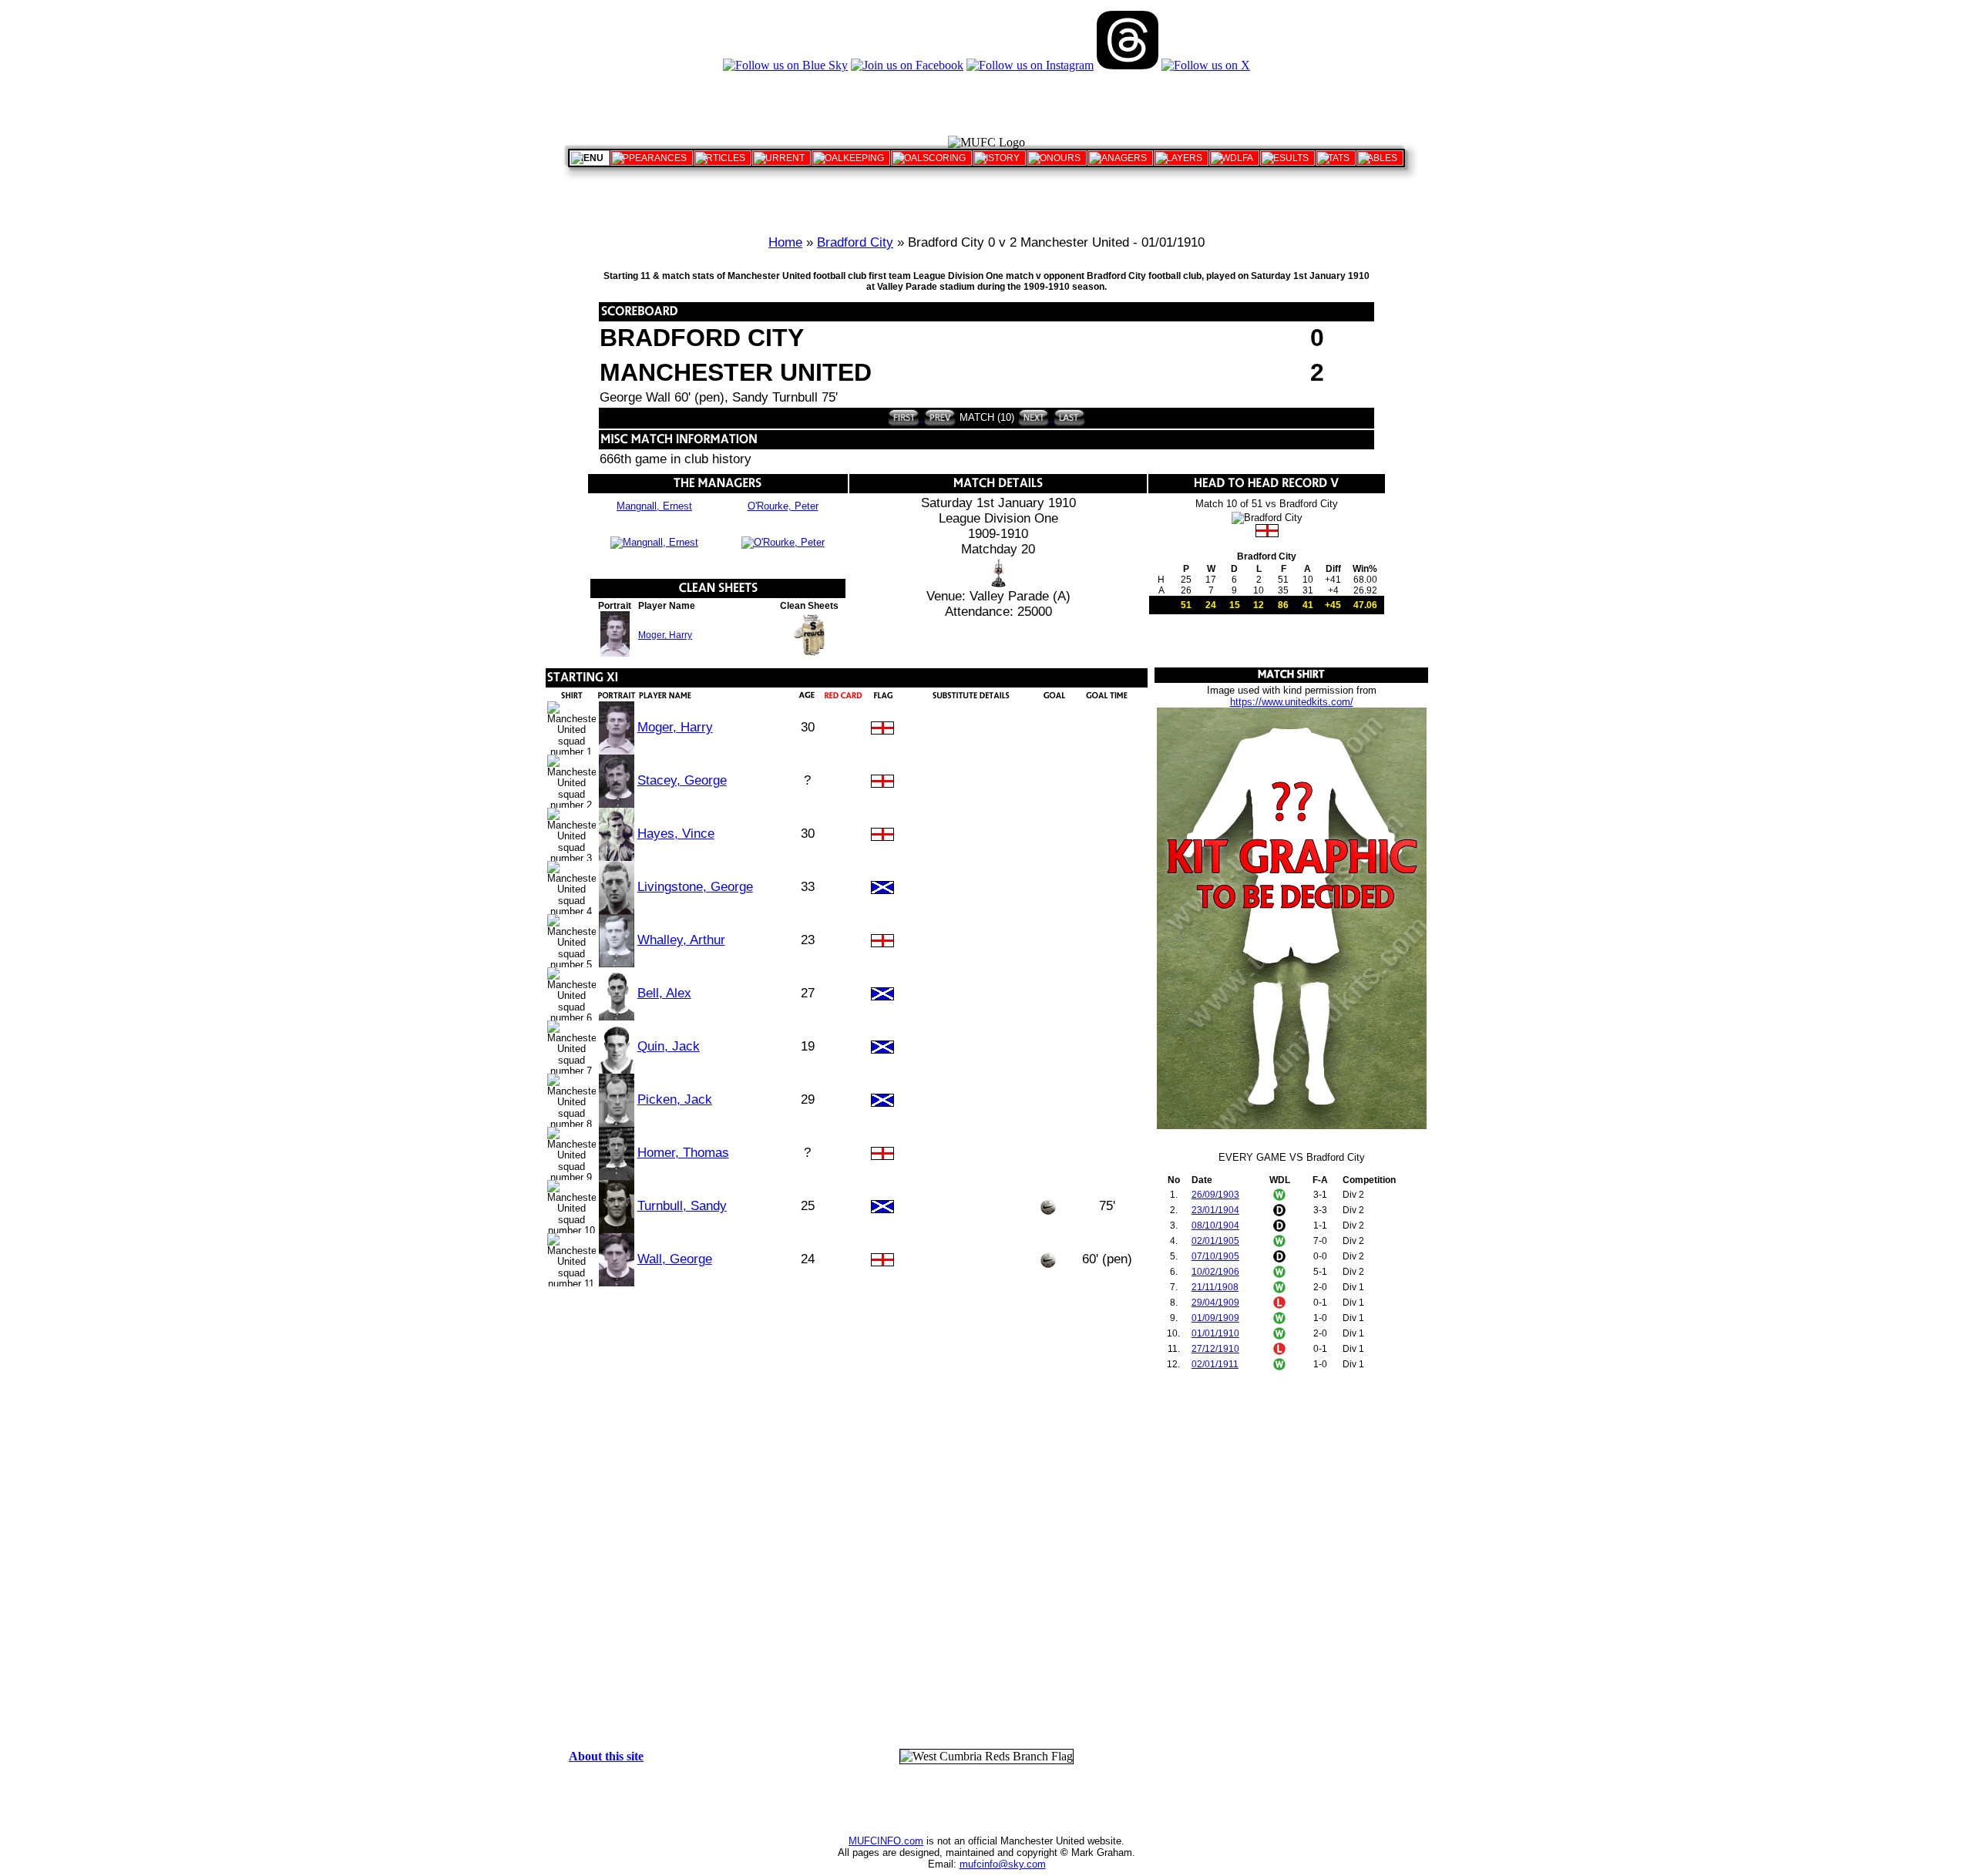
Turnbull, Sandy (682, 1206)
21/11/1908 (1215, 1287)
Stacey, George (682, 780)
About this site (606, 1756)
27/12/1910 (1215, 1349)
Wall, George (675, 1259)
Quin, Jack (669, 1046)
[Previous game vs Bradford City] (938, 417)
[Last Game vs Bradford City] (1068, 417)
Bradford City (855, 242)
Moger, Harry (665, 635)
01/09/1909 (1215, 1318)
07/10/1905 (1215, 1256)
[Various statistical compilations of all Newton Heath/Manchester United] (1336, 158)
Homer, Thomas (683, 1153)
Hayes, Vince (676, 834)
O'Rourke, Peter (783, 506)
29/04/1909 (1215, 1303)
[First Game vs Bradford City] (904, 417)
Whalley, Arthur (681, 940)
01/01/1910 (1215, 1333)
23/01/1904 (1215, 1210)
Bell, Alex (664, 993)
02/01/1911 (1215, 1364)
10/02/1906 (1215, 1272)
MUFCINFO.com (886, 1841)
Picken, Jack (675, 1099)
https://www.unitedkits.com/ (1292, 702)
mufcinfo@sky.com (1003, 1864)
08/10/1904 (1215, 1225)
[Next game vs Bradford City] (1034, 417)
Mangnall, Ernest (654, 506)
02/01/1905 (1215, 1241)
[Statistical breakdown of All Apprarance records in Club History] (652, 158)
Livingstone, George (695, 887)
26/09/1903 (1215, 1195)
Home (785, 242)
